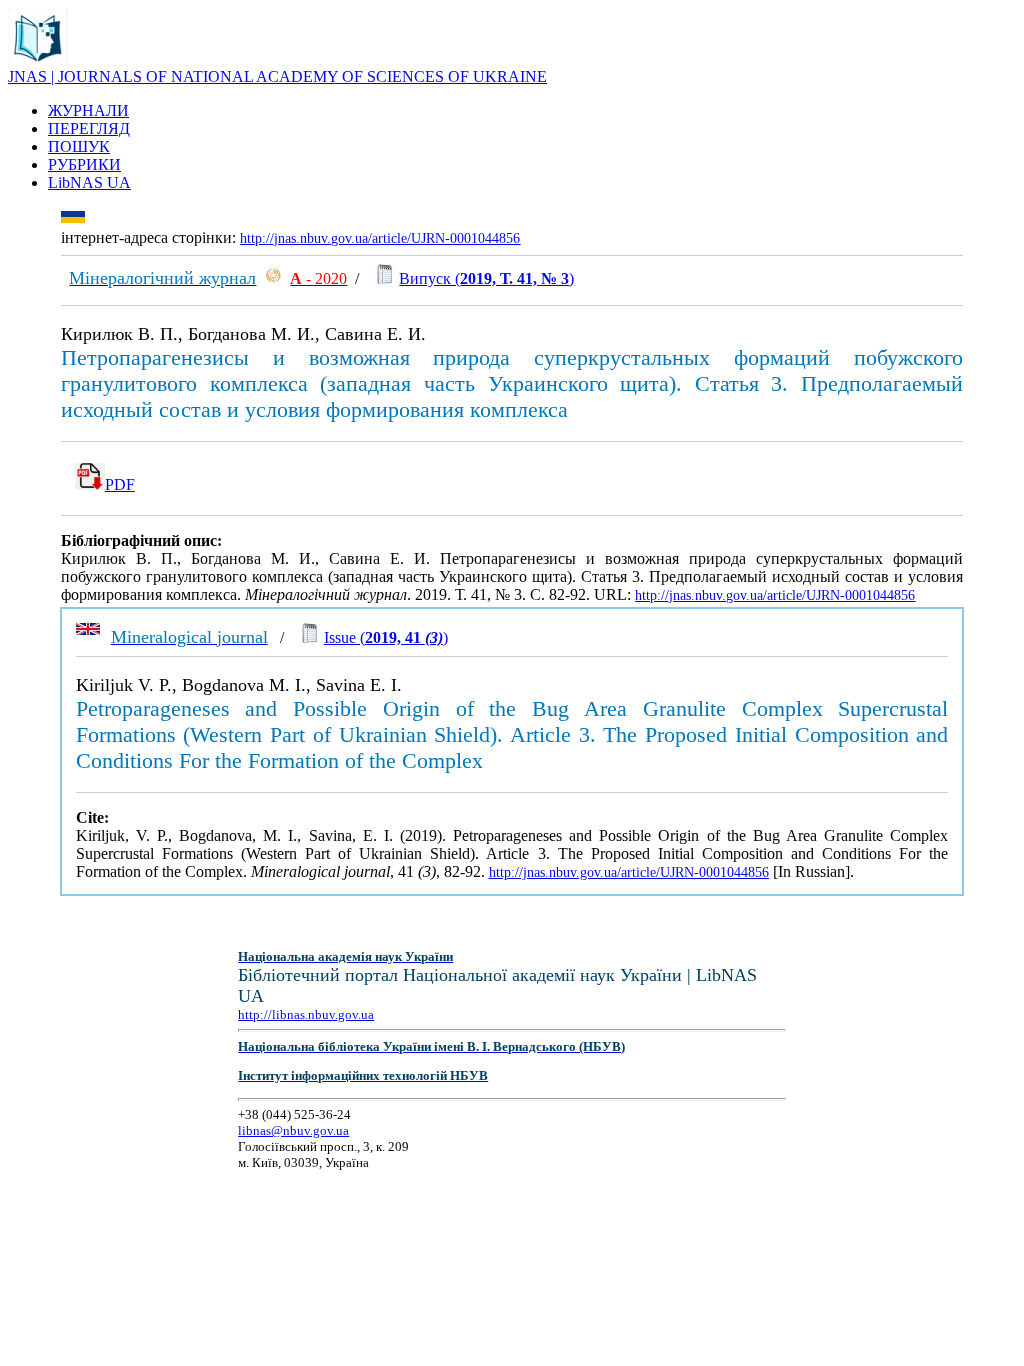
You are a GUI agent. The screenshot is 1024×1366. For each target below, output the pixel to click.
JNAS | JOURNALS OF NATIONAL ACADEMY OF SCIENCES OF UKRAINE (277, 76)
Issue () (386, 637)
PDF (120, 484)
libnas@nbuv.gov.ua (293, 1130)
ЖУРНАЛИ (88, 110)
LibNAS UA (89, 182)
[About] (38, 62)
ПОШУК (79, 146)
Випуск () (486, 278)
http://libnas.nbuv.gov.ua (306, 1014)
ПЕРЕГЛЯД (89, 128)
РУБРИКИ (84, 164)
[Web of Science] (273, 278)
